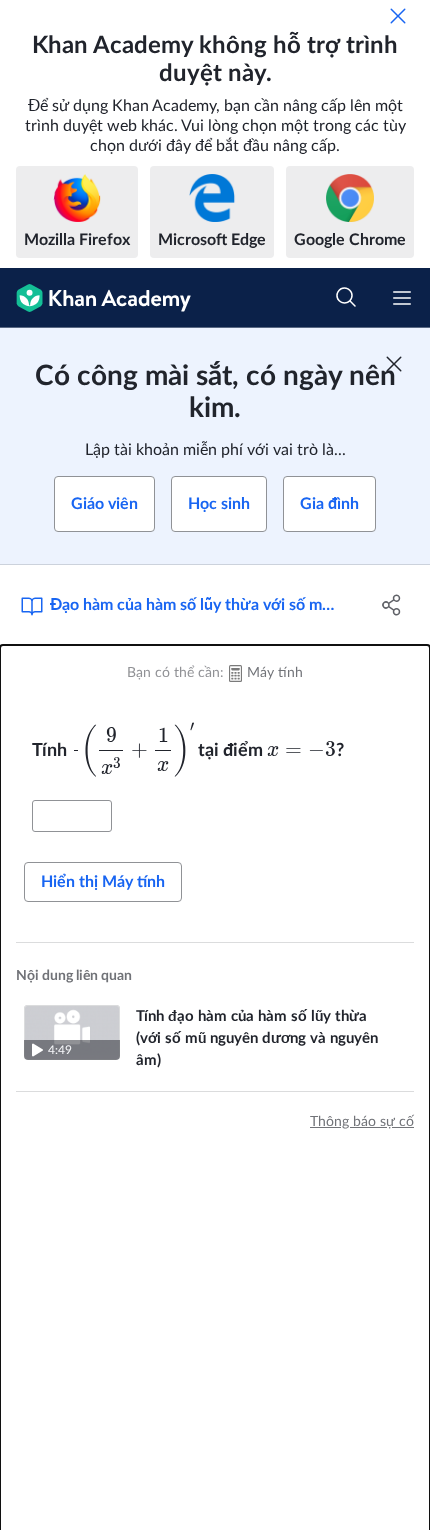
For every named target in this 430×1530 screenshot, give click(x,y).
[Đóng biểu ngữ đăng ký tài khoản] (394, 364)
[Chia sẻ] (392, 605)
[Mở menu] (402, 298)
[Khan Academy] (95, 298)
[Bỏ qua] (398, 16)
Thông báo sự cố (362, 1122)
